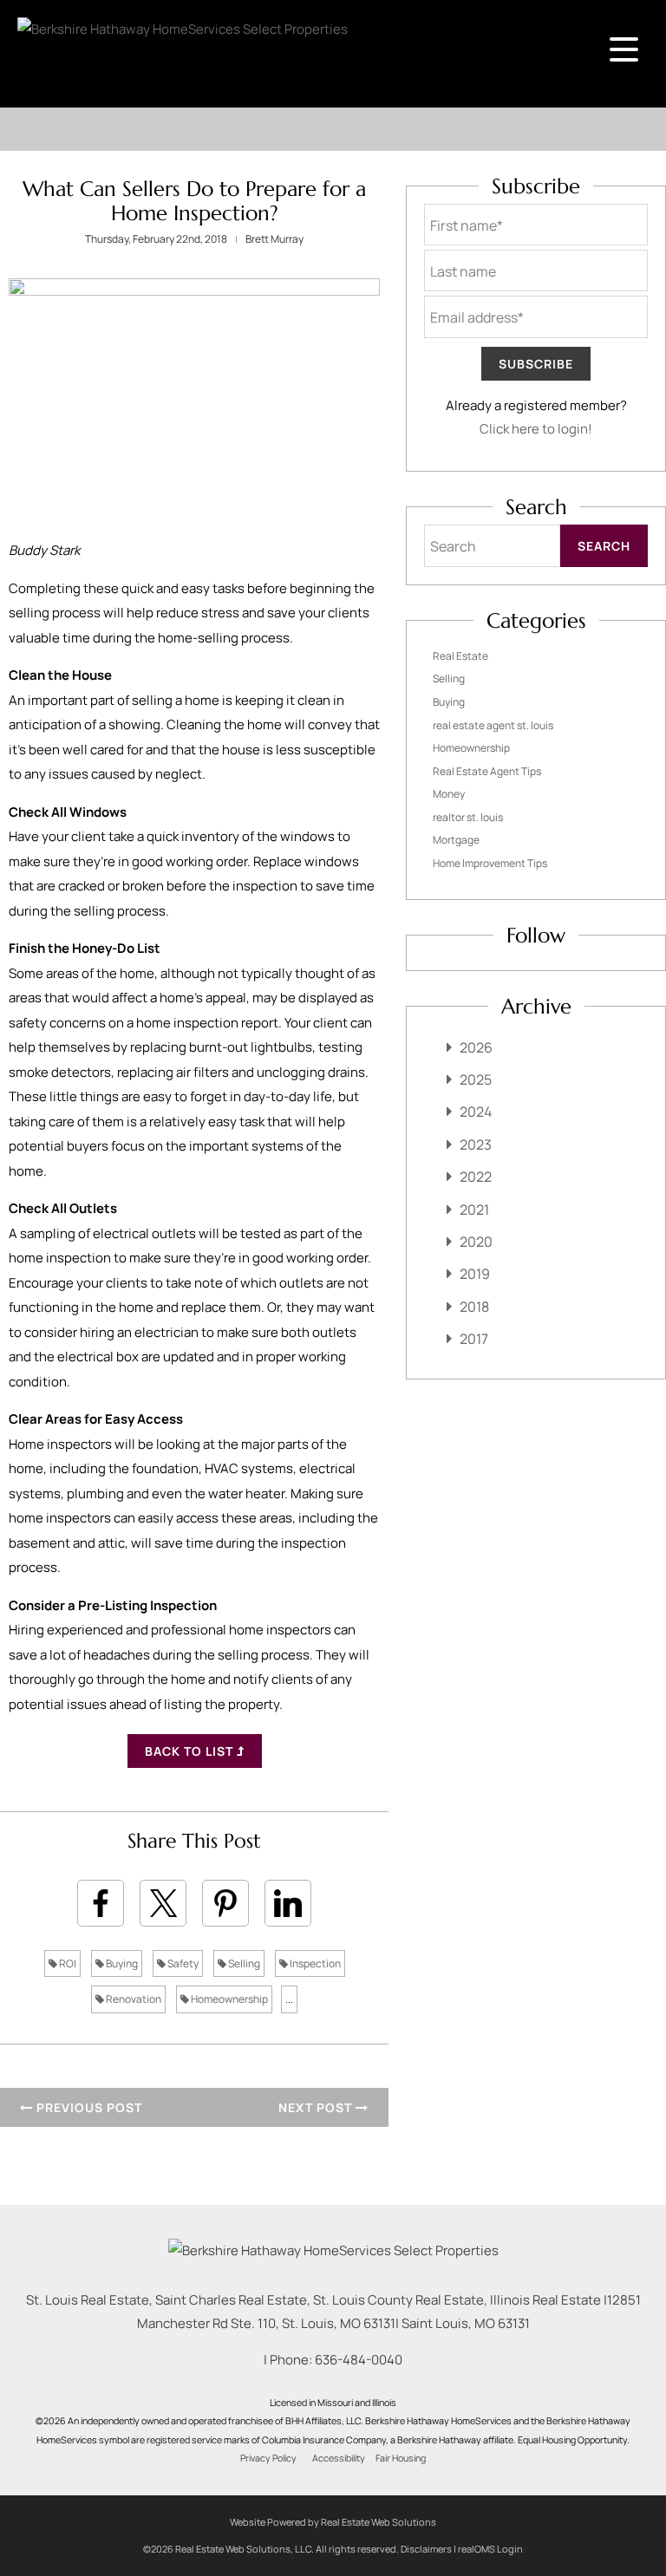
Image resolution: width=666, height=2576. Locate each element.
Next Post (317, 2107)
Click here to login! (536, 429)
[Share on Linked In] (288, 1903)
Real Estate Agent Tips (487, 771)
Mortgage (456, 840)
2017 (474, 1339)
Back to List (191, 1751)
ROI (67, 1963)
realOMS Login (490, 2549)
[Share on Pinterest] (225, 1903)
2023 (476, 1145)
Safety (182, 1963)
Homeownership (229, 1999)
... (289, 1999)
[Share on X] (163, 1903)
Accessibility (339, 2458)
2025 (476, 1079)
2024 (476, 1112)
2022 (476, 1177)
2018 (474, 1307)
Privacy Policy (268, 2458)
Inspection (314, 1963)
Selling (243, 1963)
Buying (121, 1963)
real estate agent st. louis (493, 725)
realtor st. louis (468, 817)
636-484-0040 (359, 2360)
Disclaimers (426, 2549)
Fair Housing (401, 2458)
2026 (476, 1047)
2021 (474, 1210)
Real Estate (460, 656)
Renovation (133, 1999)
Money (449, 794)
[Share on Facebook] (101, 1903)
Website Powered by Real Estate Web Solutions (333, 2522)
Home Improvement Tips (490, 863)
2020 (476, 1242)
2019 (475, 1274)
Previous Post (88, 2107)
